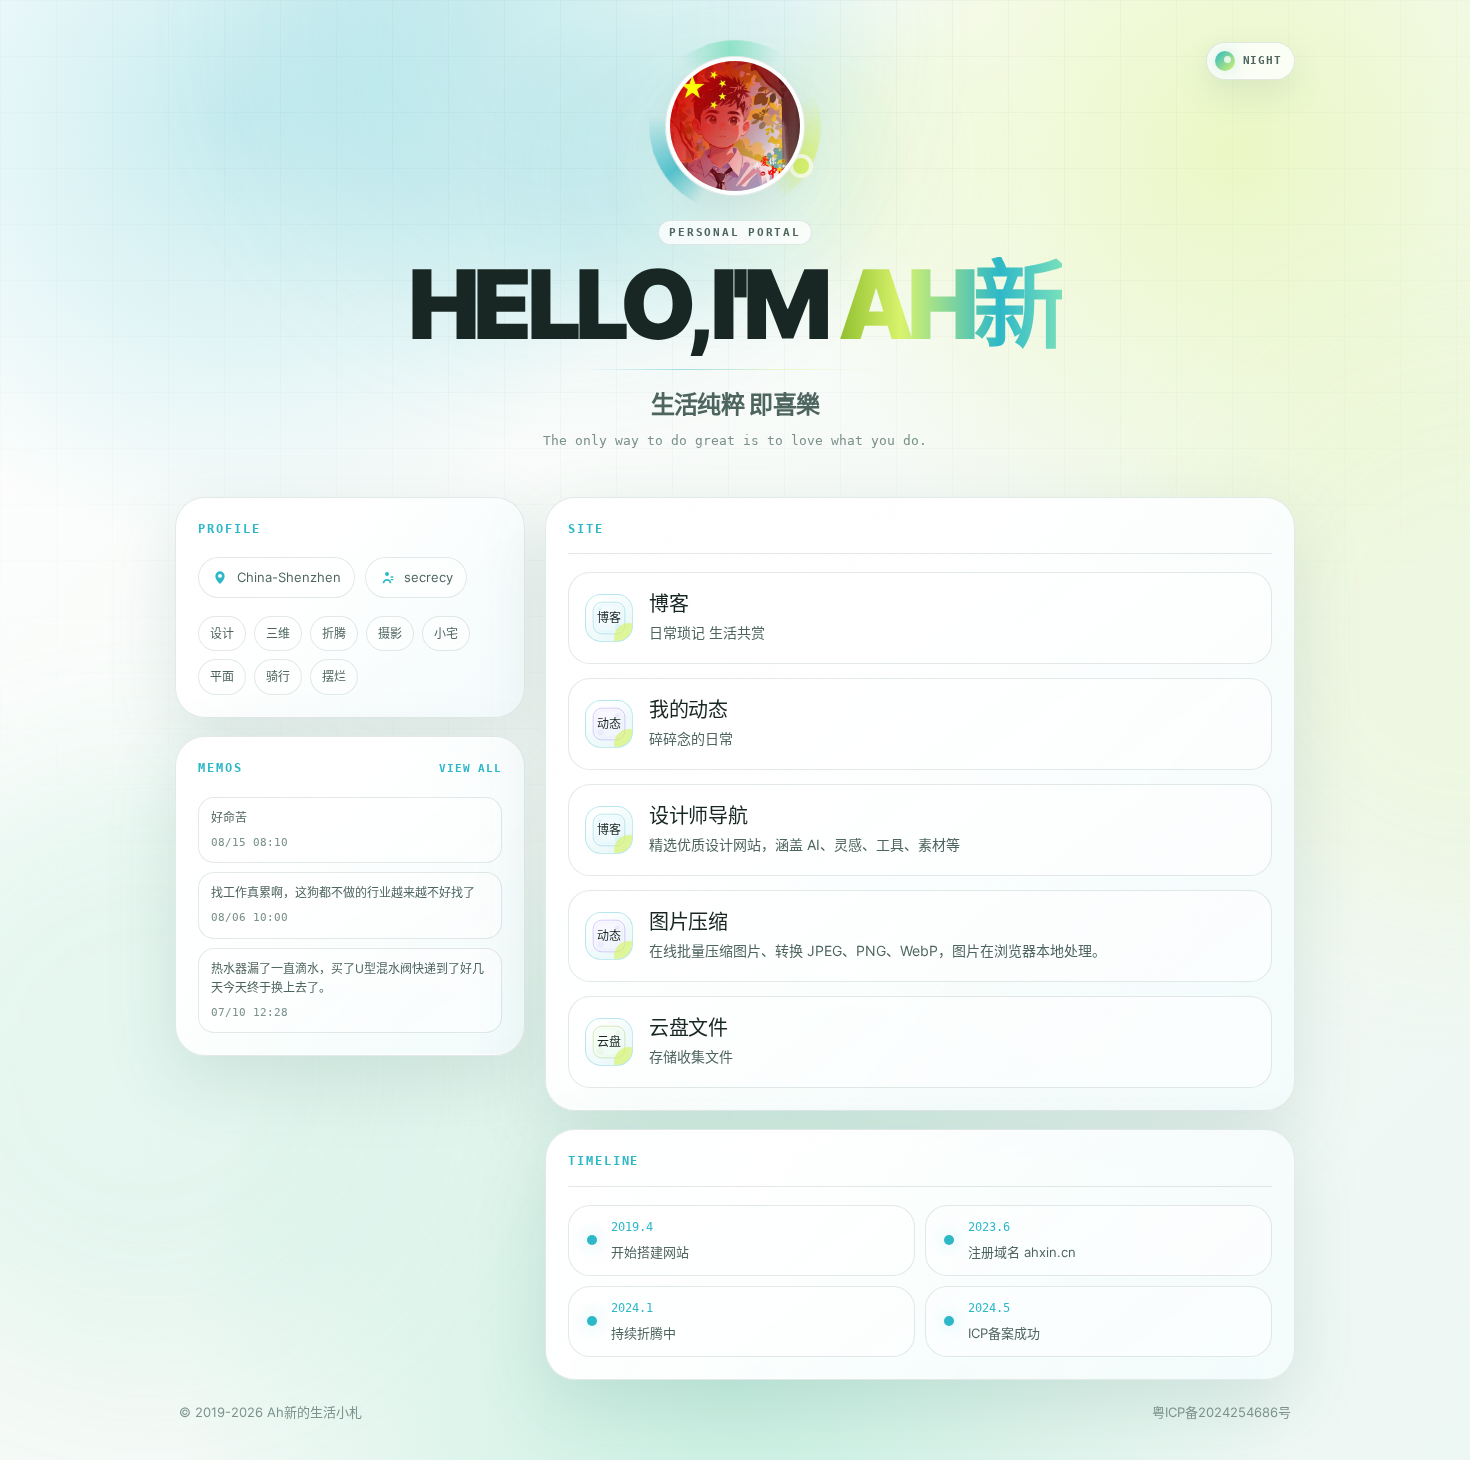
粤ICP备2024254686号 (1221, 1412)
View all (470, 768)
